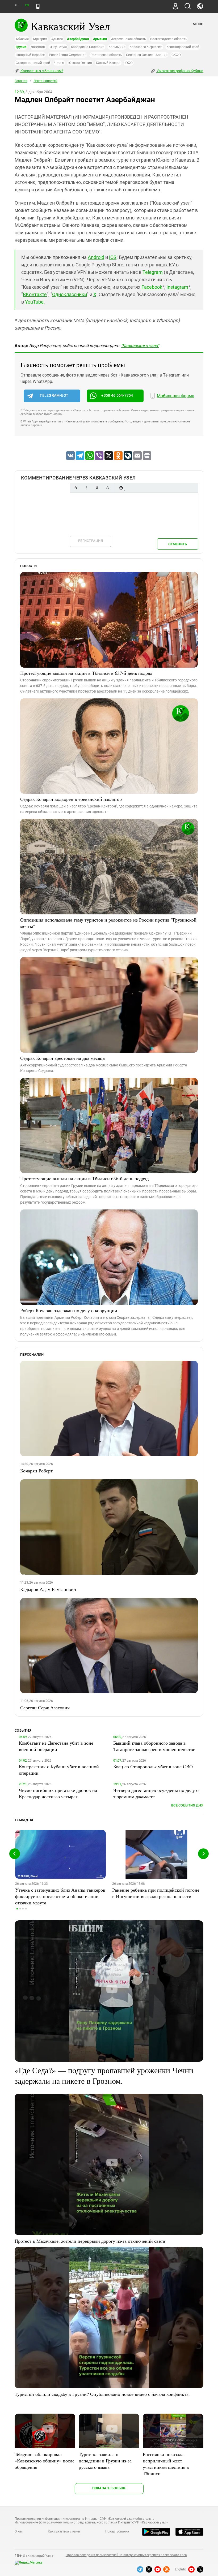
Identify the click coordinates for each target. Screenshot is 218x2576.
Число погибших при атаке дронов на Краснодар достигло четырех (58, 1793)
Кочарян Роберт (36, 1471)
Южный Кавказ (108, 63)
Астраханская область (129, 39)
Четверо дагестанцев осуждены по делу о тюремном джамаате (156, 1793)
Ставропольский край (33, 63)
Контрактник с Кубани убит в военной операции (59, 1770)
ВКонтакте (35, 294)
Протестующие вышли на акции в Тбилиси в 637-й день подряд (86, 673)
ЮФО (129, 63)
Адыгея (57, 39)
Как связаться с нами (64, 2531)
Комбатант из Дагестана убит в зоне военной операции (56, 1746)
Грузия (21, 47)
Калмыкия (117, 47)
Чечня (59, 63)
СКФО (176, 55)
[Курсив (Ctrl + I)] (86, 488)
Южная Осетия (80, 63)
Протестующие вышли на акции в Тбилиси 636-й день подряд (84, 1178)
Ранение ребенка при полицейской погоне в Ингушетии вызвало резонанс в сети (156, 1893)
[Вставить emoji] (121, 488)
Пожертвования (117, 2531)
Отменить (178, 544)
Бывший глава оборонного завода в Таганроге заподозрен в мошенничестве (154, 1746)
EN (27, 5)
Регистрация (91, 541)
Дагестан (38, 47)
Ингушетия (58, 47)
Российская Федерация (68, 55)
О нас (19, 2531)
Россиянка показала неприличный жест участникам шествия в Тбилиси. (166, 2464)
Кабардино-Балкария (88, 47)
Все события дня (187, 1805)
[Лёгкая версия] (38, 6)
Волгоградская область (168, 39)
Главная (21, 81)
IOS (113, 257)
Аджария (40, 39)
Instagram (177, 287)
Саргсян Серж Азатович (45, 1708)
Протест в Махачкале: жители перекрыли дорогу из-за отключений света (90, 2241)
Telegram (153, 272)
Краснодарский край (183, 47)
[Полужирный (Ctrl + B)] (76, 488)
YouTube (34, 302)
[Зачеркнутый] (107, 488)
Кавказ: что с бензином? (41, 71)
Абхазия (22, 39)
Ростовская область (106, 55)
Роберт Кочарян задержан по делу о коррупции (69, 1310)
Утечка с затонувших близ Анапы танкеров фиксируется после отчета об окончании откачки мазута (60, 1896)
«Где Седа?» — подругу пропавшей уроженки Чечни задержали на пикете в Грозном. (104, 2075)
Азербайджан (78, 39)
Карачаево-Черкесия (146, 47)
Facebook (152, 287)
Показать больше (109, 2488)
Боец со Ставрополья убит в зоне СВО (153, 1766)
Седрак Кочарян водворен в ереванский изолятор (71, 799)
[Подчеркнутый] (97, 488)
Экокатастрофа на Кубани (180, 71)
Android (96, 257)
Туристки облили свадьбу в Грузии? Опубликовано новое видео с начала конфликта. (102, 2394)
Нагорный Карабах (30, 55)
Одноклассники (70, 294)
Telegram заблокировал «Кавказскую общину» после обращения (45, 2461)
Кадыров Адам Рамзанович (48, 1589)
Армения (100, 39)
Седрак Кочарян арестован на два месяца (62, 1058)
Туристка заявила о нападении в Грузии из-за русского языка (105, 2461)
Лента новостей (45, 81)
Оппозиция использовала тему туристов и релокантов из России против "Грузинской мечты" (108, 923)
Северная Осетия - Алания (147, 55)
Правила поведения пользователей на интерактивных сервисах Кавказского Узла (126, 2555)
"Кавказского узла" (140, 346)
